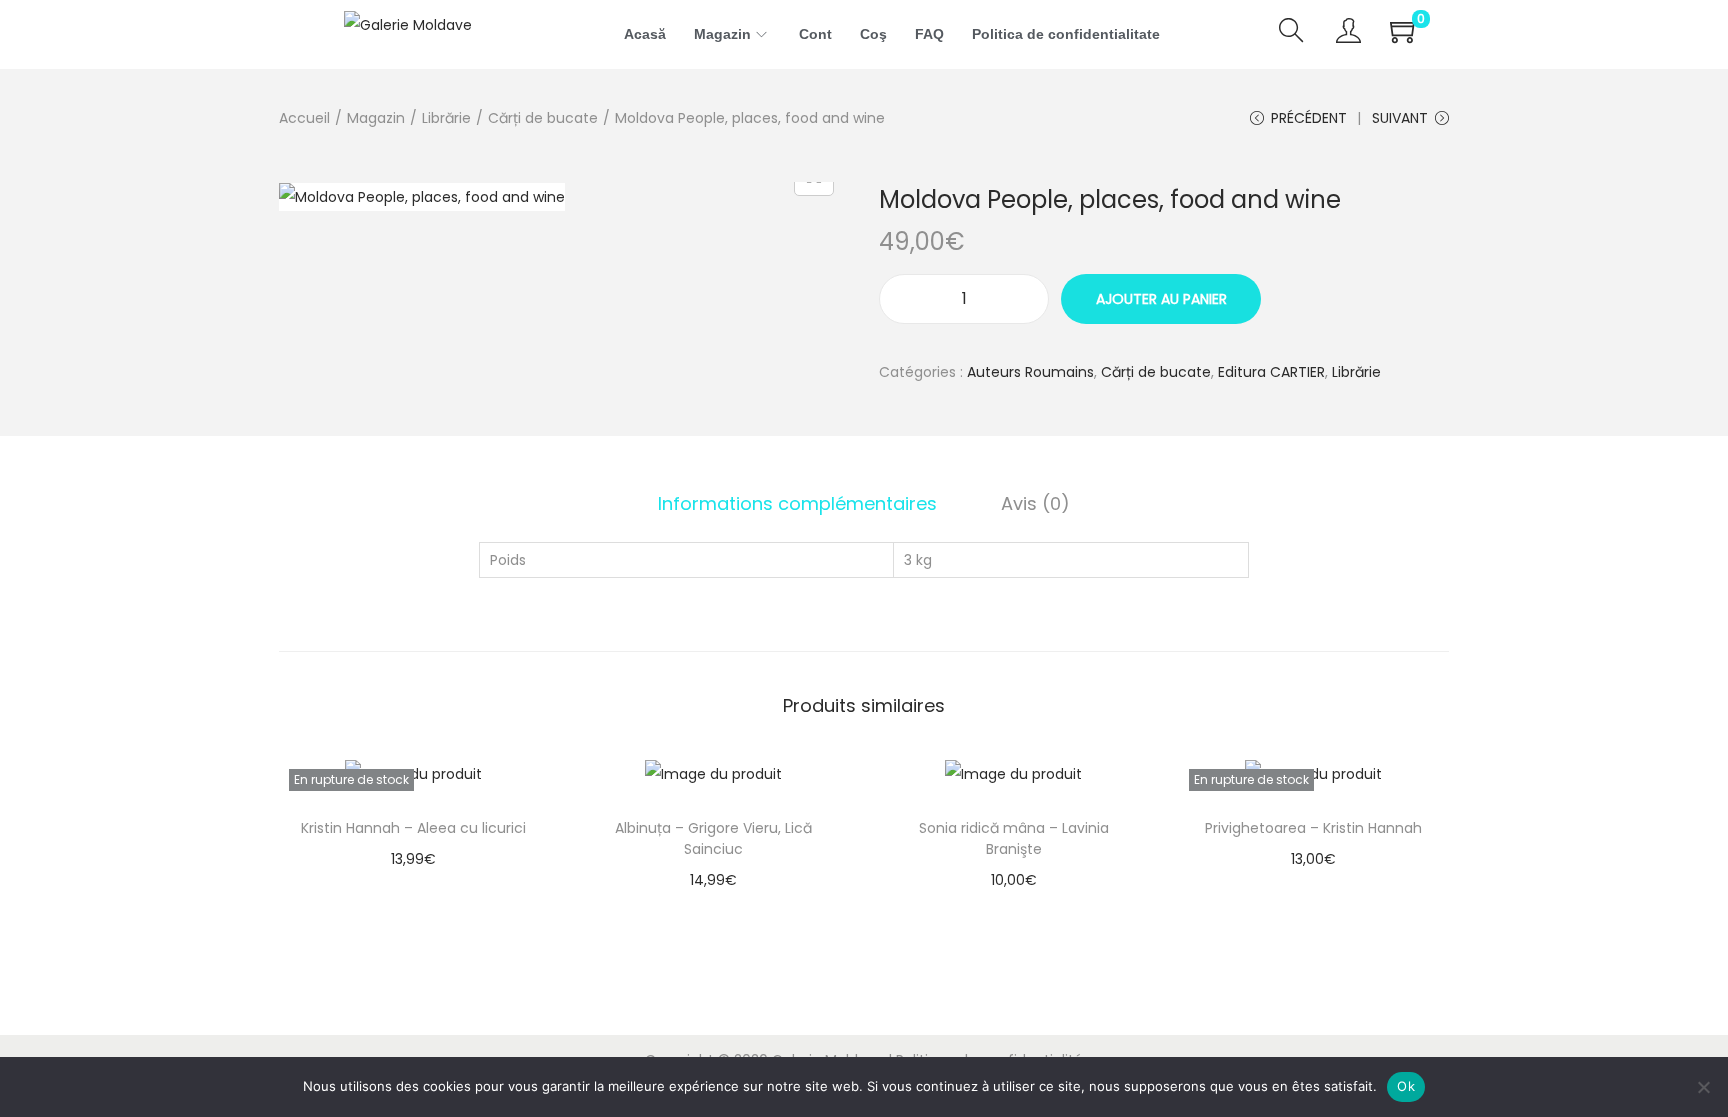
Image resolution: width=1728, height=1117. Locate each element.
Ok (1406, 1086)
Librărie (446, 118)
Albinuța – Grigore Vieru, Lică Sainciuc (713, 838)
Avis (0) (1035, 503)
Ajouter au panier (1161, 299)
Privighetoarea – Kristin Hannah (1313, 828)
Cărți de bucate (543, 118)
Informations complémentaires (797, 503)
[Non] (1703, 1087)
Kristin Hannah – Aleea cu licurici (413, 828)
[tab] (797, 504)
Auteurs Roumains (1030, 372)
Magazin (376, 118)
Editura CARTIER (1271, 372)
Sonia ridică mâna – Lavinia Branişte (1014, 838)
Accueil (304, 118)
